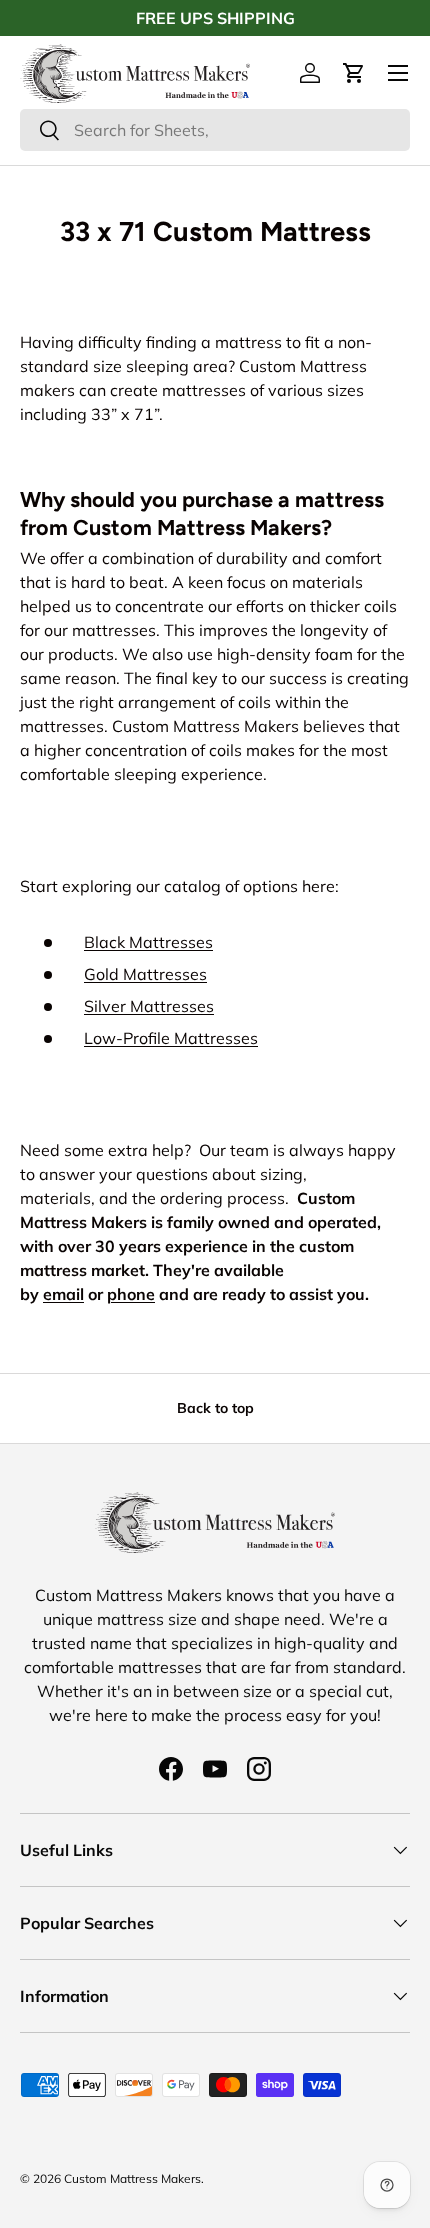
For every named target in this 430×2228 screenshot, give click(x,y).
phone (131, 1294)
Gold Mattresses (145, 974)
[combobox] (215, 130)
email (63, 1294)
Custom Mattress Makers (132, 2178)
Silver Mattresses (149, 1006)
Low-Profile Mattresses (171, 1038)
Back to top (215, 1408)
